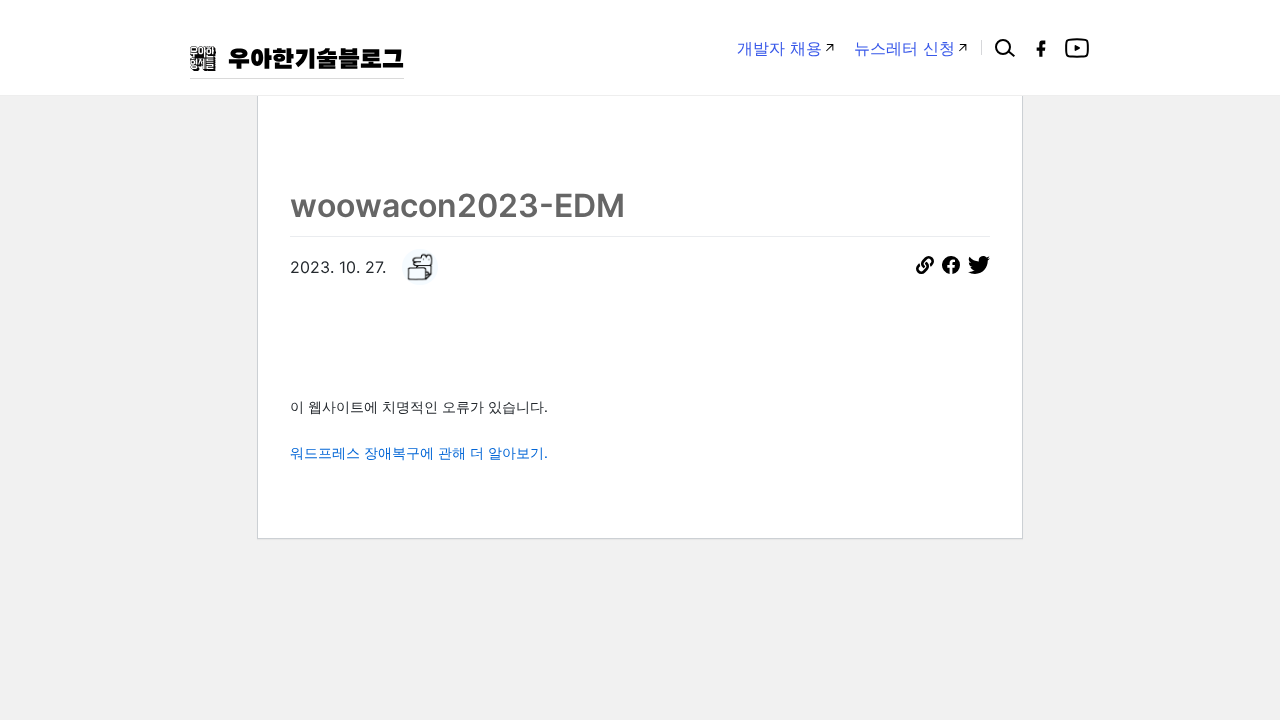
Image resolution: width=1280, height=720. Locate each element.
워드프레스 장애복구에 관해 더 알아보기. (419, 452)
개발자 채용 (779, 48)
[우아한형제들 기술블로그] (297, 58)
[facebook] (1041, 48)
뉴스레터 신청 (904, 48)
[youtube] (1077, 48)
